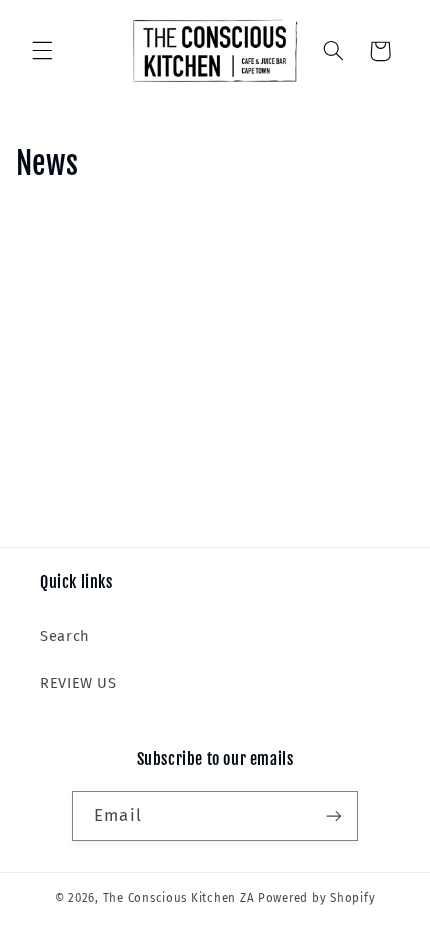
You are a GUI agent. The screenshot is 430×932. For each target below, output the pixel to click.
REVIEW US (78, 683)
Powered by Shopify (316, 898)
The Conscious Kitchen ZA (179, 898)
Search (65, 636)
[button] (42, 51)
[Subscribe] (333, 815)
